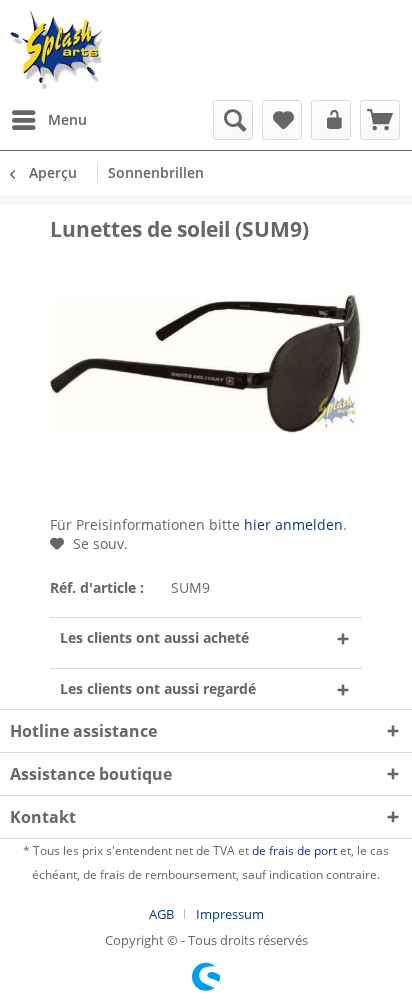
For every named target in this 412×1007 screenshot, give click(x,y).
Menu (67, 119)
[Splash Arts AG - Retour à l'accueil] (57, 50)
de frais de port (294, 850)
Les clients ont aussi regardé (158, 688)
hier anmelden (293, 524)
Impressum (230, 914)
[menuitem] (48, 120)
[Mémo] (282, 120)
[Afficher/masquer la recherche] (233, 120)
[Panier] (380, 120)
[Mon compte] (331, 120)
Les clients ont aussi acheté (154, 637)
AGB (161, 914)
